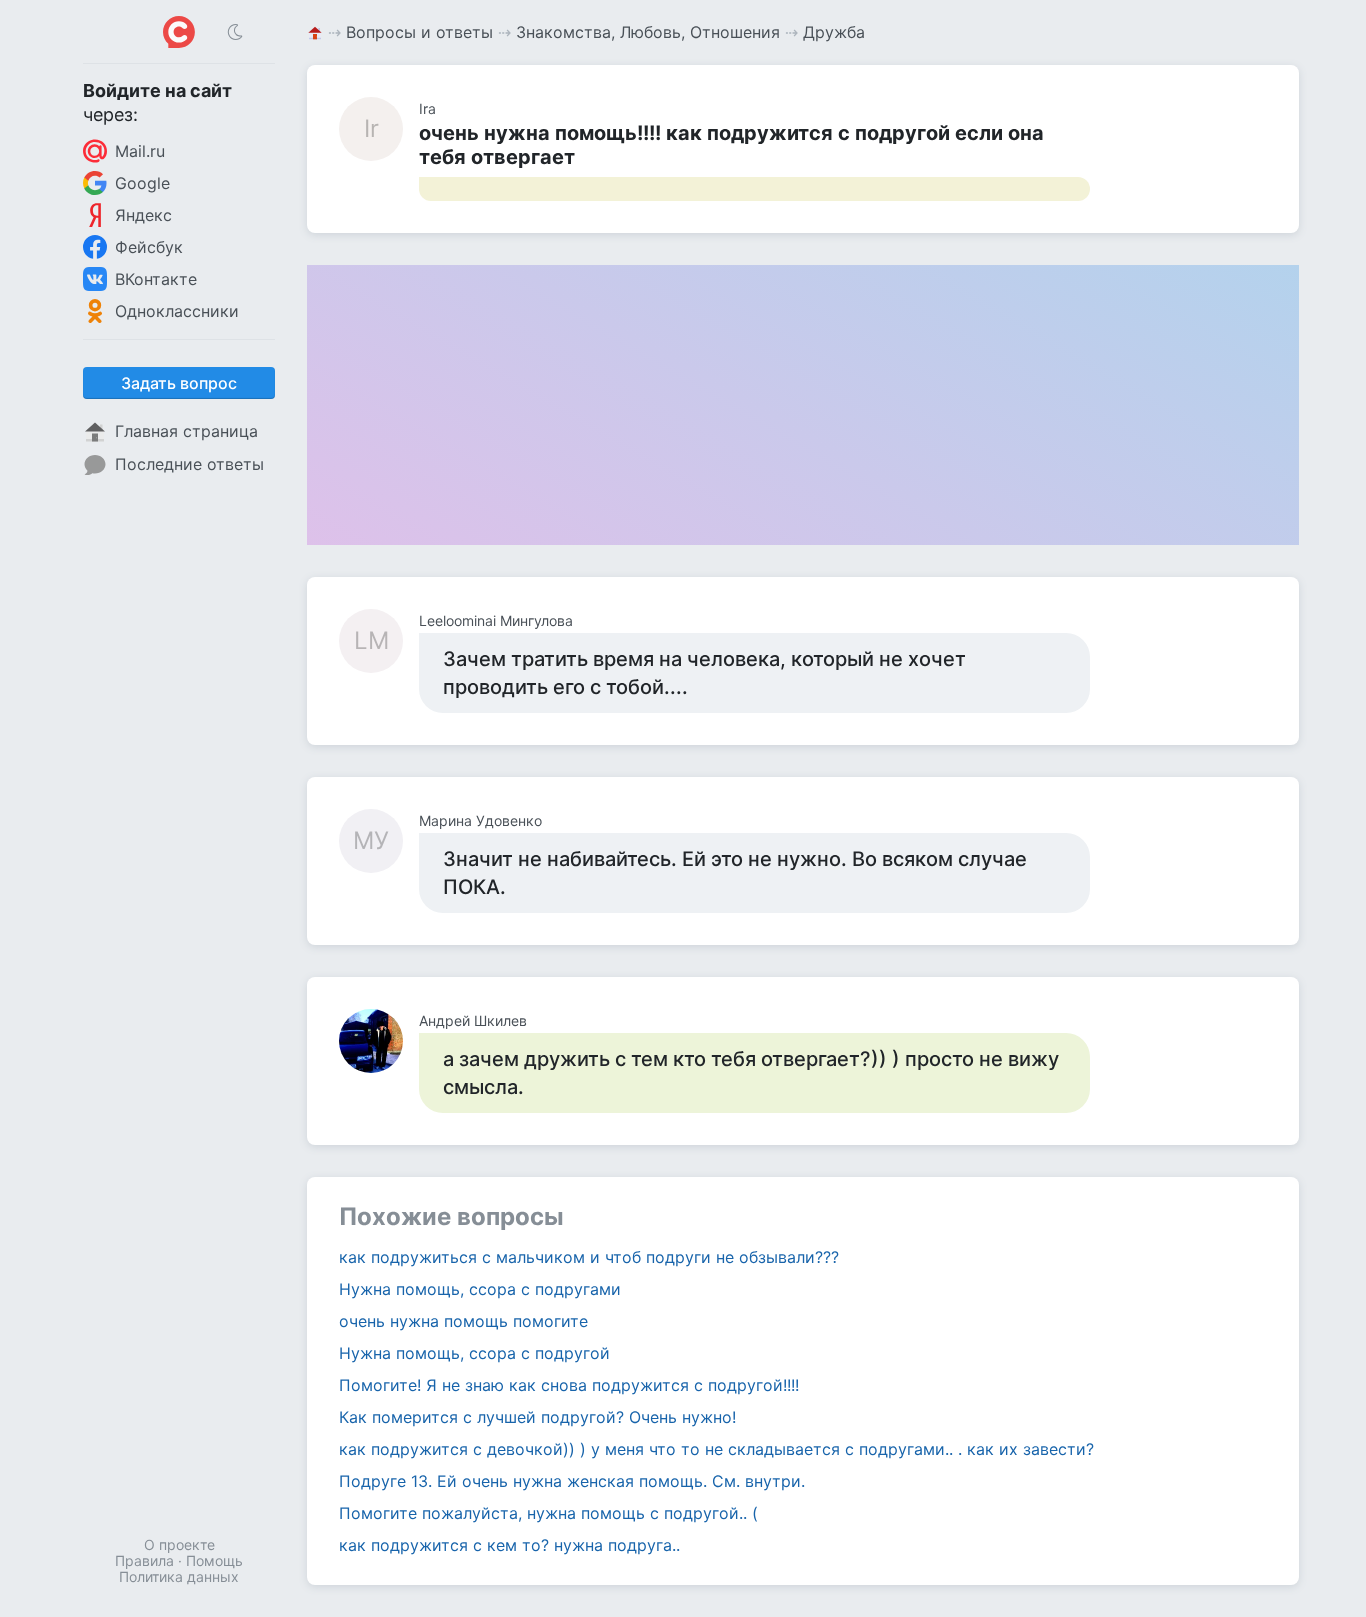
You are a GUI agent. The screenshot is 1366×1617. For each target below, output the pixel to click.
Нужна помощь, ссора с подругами (480, 1289)
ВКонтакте (156, 279)
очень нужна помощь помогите (463, 1321)
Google (142, 183)
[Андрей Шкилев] (379, 1041)
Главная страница (186, 431)
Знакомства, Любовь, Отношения (648, 32)
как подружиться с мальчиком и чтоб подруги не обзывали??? (589, 1257)
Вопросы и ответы (419, 32)
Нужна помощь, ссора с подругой (474, 1353)
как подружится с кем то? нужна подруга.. (509, 1545)
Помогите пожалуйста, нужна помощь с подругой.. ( (548, 1513)
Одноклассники (177, 311)
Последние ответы (189, 464)
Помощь (214, 1560)
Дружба (834, 32)
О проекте (179, 1544)
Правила (144, 1560)
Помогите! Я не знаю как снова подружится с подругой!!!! (569, 1385)
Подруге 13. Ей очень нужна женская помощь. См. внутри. (572, 1481)
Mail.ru (140, 151)
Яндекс (143, 215)
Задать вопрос (179, 383)
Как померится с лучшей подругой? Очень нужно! (537, 1417)
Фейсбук (149, 247)
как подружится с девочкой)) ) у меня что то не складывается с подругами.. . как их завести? (716, 1449)
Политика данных (179, 1576)
